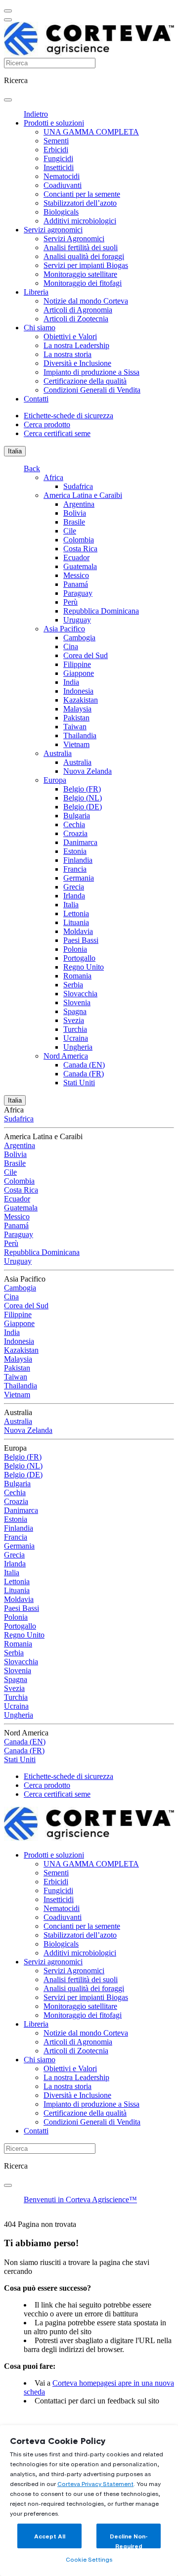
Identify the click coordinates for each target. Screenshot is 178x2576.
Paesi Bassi (81, 940)
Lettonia (76, 913)
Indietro (36, 114)
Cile (70, 531)
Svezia (74, 1020)
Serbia (73, 985)
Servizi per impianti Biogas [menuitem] (86, 265)
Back (32, 468)
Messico (76, 575)
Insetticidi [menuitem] (59, 167)
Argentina (79, 504)
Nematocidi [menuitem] (62, 176)
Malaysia (77, 709)
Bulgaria (77, 816)
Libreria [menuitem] (36, 292)
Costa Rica (80, 549)
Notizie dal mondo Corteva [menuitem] (86, 301)
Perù (70, 602)
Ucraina (76, 1038)
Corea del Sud (86, 655)
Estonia (75, 851)
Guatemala (80, 566)
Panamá (76, 584)
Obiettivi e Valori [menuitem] (70, 336)
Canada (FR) (84, 1074)
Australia (58, 753)
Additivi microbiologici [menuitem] (80, 221)
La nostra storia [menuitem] (67, 354)
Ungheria (78, 1047)
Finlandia (78, 860)
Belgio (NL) (83, 798)
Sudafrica (78, 486)
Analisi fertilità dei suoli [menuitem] (81, 247)
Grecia (74, 887)
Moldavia (78, 931)
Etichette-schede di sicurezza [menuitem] (68, 416)
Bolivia (75, 513)
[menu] (8, 11)
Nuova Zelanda (88, 771)
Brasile (74, 522)
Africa (53, 477)
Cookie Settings (89, 2559)
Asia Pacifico (64, 629)
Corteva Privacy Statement (95, 2484)
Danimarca (80, 842)
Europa (55, 780)
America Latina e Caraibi (83, 495)
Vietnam (76, 744)
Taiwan (75, 727)
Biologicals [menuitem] (61, 212)
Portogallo (79, 958)
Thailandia (80, 735)
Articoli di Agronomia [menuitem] (78, 310)
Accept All (50, 2536)
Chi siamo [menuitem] (40, 328)
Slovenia (77, 1002)
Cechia (74, 824)
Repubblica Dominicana (101, 611)
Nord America (66, 1056)
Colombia (79, 540)
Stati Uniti (79, 1083)
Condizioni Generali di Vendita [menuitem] (92, 390)
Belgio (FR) (82, 789)
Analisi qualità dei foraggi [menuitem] (84, 256)
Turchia (75, 1029)
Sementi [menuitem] (56, 141)
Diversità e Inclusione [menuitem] (77, 363)
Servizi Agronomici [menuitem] (74, 239)
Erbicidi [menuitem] (56, 150)
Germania (79, 878)
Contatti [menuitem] (36, 399)
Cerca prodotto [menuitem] (47, 424)
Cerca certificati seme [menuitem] (57, 433)
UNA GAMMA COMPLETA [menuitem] (91, 132)
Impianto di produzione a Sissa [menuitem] (91, 372)
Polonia (75, 949)
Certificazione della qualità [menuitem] (85, 381)
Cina (71, 646)
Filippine (77, 664)
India (71, 682)
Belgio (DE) (83, 807)
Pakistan (76, 718)
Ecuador (76, 557)
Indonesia (78, 691)
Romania (77, 976)
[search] (8, 100)
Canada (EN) (84, 1065)
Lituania (76, 922)
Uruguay (77, 620)
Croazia (75, 833)
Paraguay (78, 593)
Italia (15, 451)
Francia (75, 869)
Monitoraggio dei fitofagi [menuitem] (83, 283)
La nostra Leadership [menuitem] (76, 345)
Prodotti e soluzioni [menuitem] (54, 123)
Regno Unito (84, 967)
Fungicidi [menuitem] (58, 158)
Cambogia (79, 638)
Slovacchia (80, 994)
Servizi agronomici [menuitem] (53, 230)
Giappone (79, 673)
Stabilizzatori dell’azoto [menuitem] (80, 203)
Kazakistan (81, 700)
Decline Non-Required (129, 2541)
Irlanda (74, 896)
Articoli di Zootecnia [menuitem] (76, 319)
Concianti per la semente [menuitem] (82, 194)
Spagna (75, 1011)
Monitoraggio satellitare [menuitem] (80, 274)
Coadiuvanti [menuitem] (63, 185)
